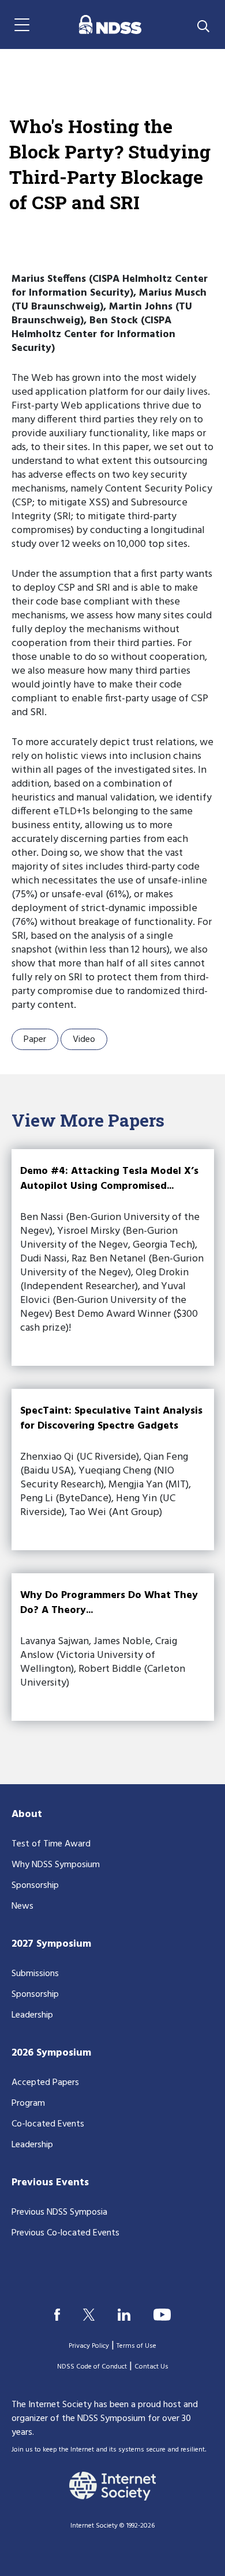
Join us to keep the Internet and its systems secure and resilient (108, 2450)
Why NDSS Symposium (56, 1865)
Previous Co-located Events (65, 2233)
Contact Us (151, 2367)
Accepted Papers (45, 2083)
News (22, 1906)
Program (28, 2103)
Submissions (35, 1974)
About (27, 1814)
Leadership (32, 2015)
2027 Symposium (51, 1944)
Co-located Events (48, 2124)
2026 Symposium (51, 2053)
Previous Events (50, 2183)
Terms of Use (136, 2346)
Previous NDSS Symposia (59, 2212)
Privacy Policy (89, 2346)
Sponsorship (35, 1886)
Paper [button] (35, 1040)
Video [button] (84, 1040)
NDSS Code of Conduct (92, 2367)
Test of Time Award (51, 1844)
